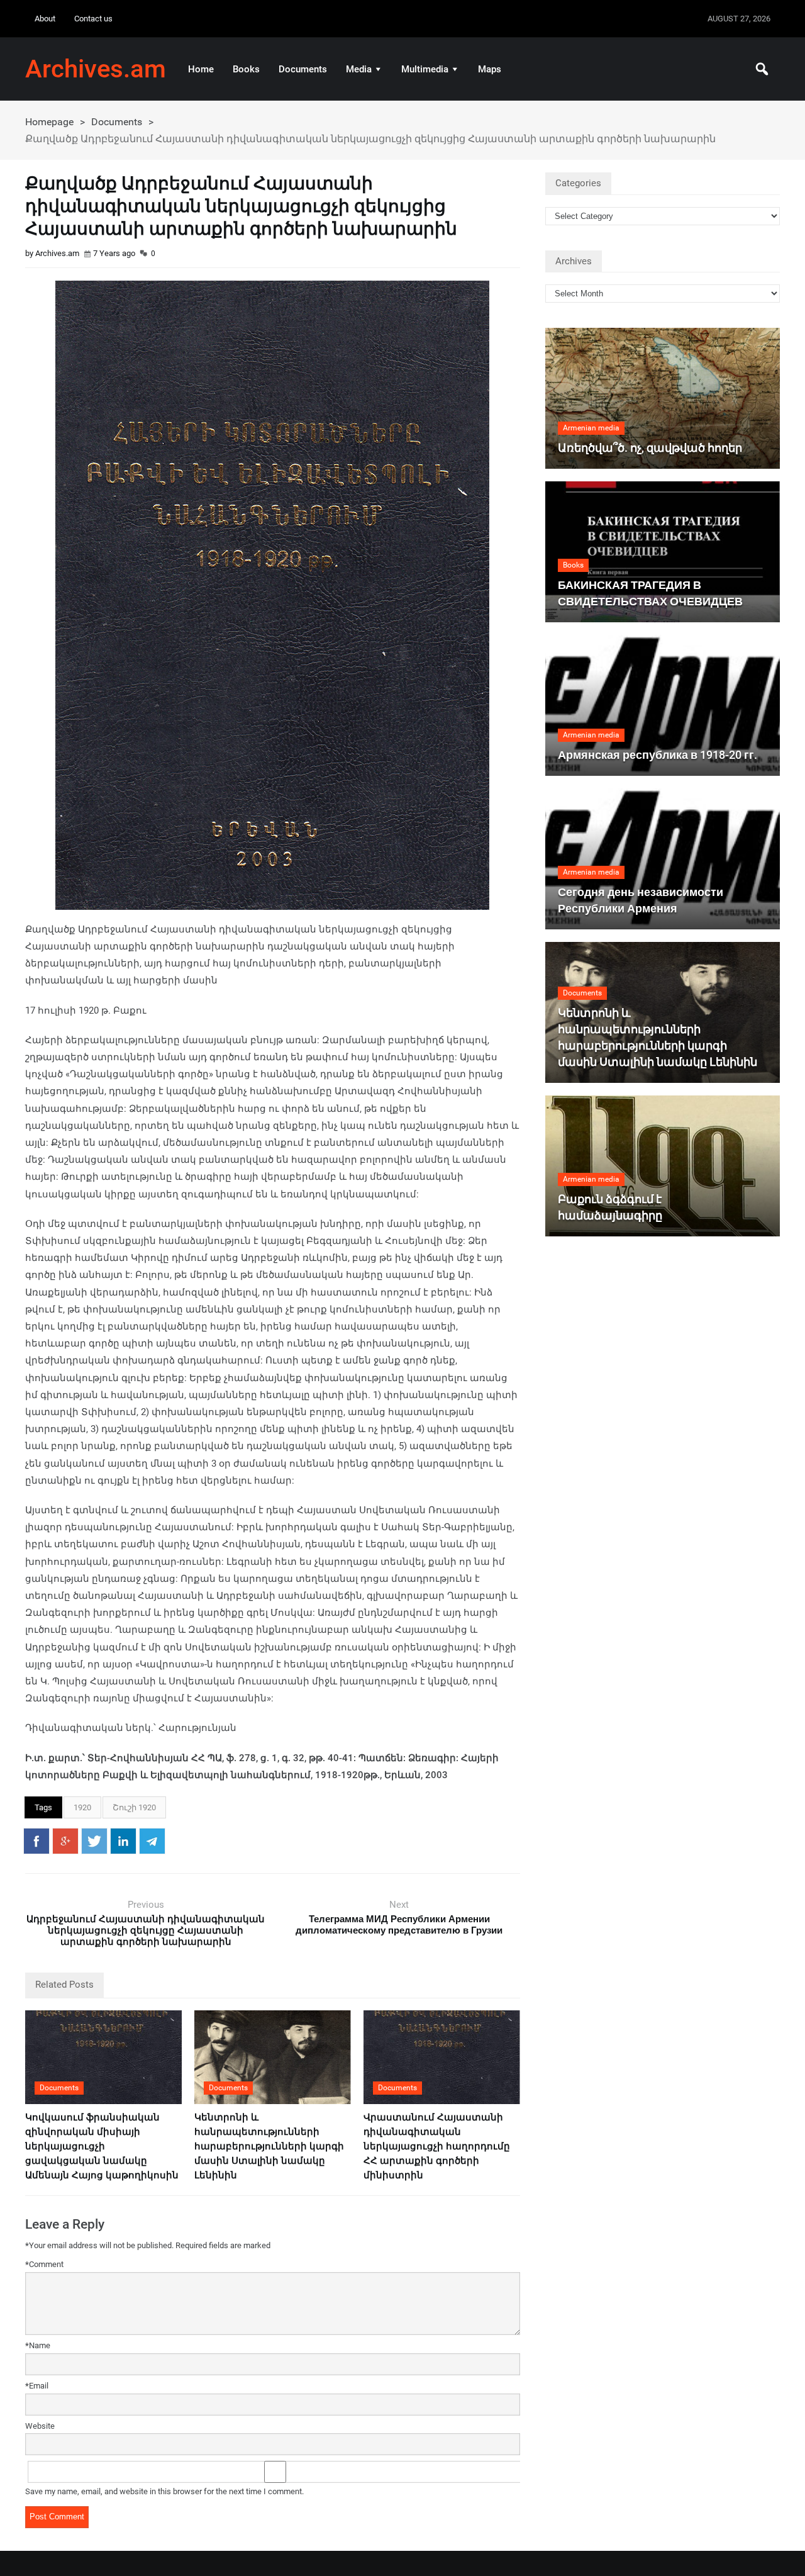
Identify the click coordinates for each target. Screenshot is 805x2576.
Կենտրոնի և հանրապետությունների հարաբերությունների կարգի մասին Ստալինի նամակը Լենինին (269, 2146)
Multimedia (425, 69)
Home (201, 69)
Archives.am (96, 69)
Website (40, 2426)
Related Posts (64, 1985)
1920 (82, 1807)
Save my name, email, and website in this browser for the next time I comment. (164, 2491)
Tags (43, 1807)
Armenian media (591, 428)
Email (37, 2386)
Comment (44, 2264)
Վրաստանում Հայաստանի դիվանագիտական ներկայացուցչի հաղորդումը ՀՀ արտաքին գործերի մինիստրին (437, 2146)
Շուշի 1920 (134, 1807)
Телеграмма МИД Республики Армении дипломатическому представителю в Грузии (399, 1925)
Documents (303, 69)
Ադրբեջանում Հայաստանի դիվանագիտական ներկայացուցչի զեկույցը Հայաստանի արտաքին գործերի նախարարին (146, 1930)
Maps (490, 69)
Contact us (93, 19)
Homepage (49, 122)
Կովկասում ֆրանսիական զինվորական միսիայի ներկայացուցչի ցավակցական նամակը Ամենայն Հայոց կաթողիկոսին (102, 2146)
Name (38, 2345)
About (45, 19)
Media (359, 69)
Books (246, 69)
